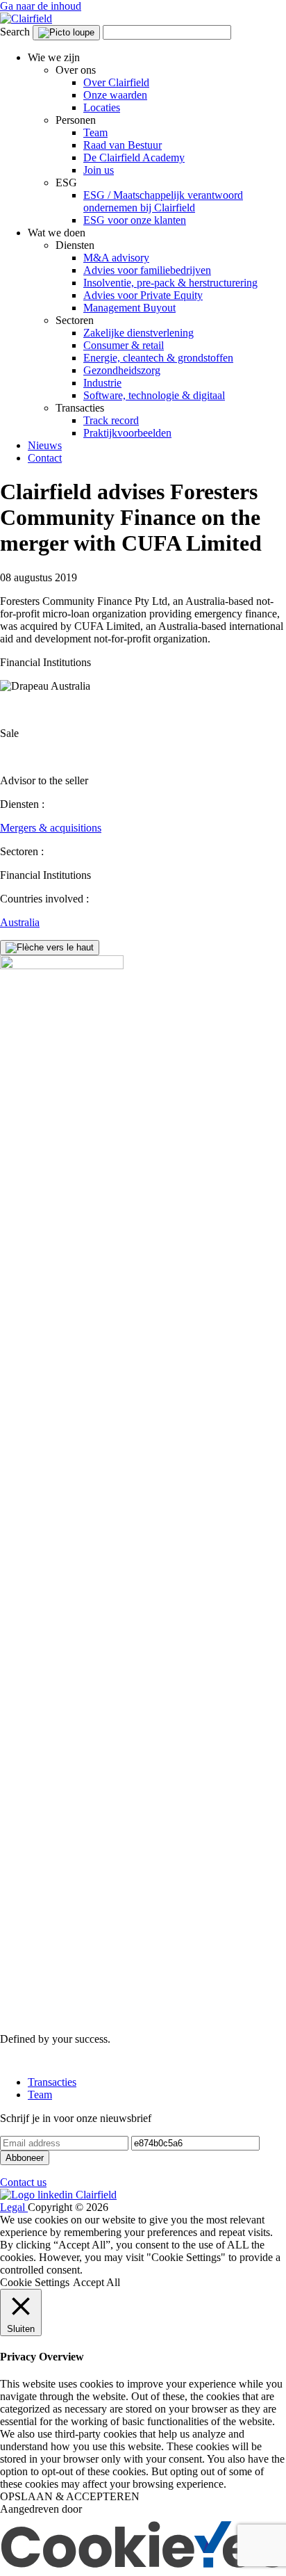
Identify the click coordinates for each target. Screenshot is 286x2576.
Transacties (52, 2082)
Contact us (23, 2182)
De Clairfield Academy (134, 157)
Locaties (102, 107)
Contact (45, 458)
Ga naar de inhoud (41, 6)
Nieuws (45, 445)
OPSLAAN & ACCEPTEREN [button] (70, 2496)
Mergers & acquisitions (51, 828)
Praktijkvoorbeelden (127, 433)
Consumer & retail (124, 345)
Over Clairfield (116, 82)
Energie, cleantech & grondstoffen (158, 358)
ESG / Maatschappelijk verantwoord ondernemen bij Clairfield (163, 201)
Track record (111, 420)
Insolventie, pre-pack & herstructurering (170, 283)
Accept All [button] (96, 2282)
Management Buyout (129, 308)
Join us (99, 170)
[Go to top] (50, 948)
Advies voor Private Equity (143, 295)
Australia (20, 922)
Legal (14, 2207)
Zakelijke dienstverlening (138, 333)
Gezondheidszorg (122, 370)
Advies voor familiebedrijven (147, 270)
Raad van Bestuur (123, 145)
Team (95, 132)
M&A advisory (116, 258)
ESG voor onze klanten (135, 220)
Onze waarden (115, 95)
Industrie (102, 383)
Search (15, 32)
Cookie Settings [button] (35, 2282)
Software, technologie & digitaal (154, 395)
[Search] (66, 33)
